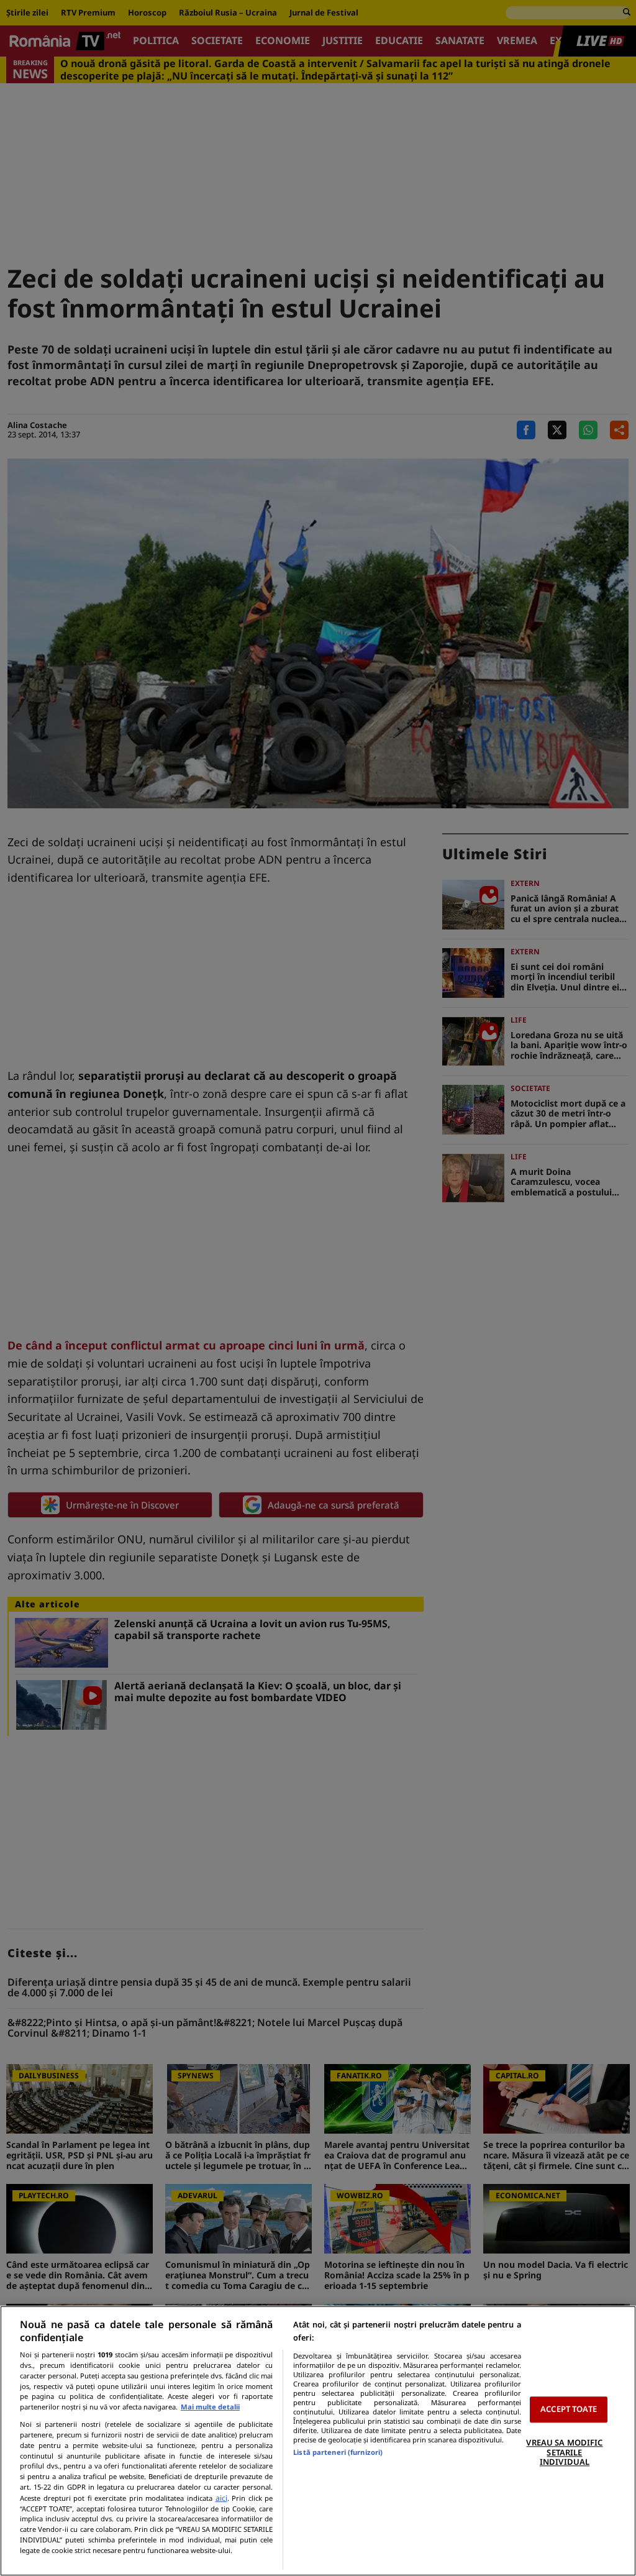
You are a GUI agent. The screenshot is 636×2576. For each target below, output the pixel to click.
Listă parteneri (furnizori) (338, 2452)
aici (221, 2498)
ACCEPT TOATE (569, 2409)
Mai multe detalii (210, 2407)
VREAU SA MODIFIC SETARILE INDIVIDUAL (564, 2452)
